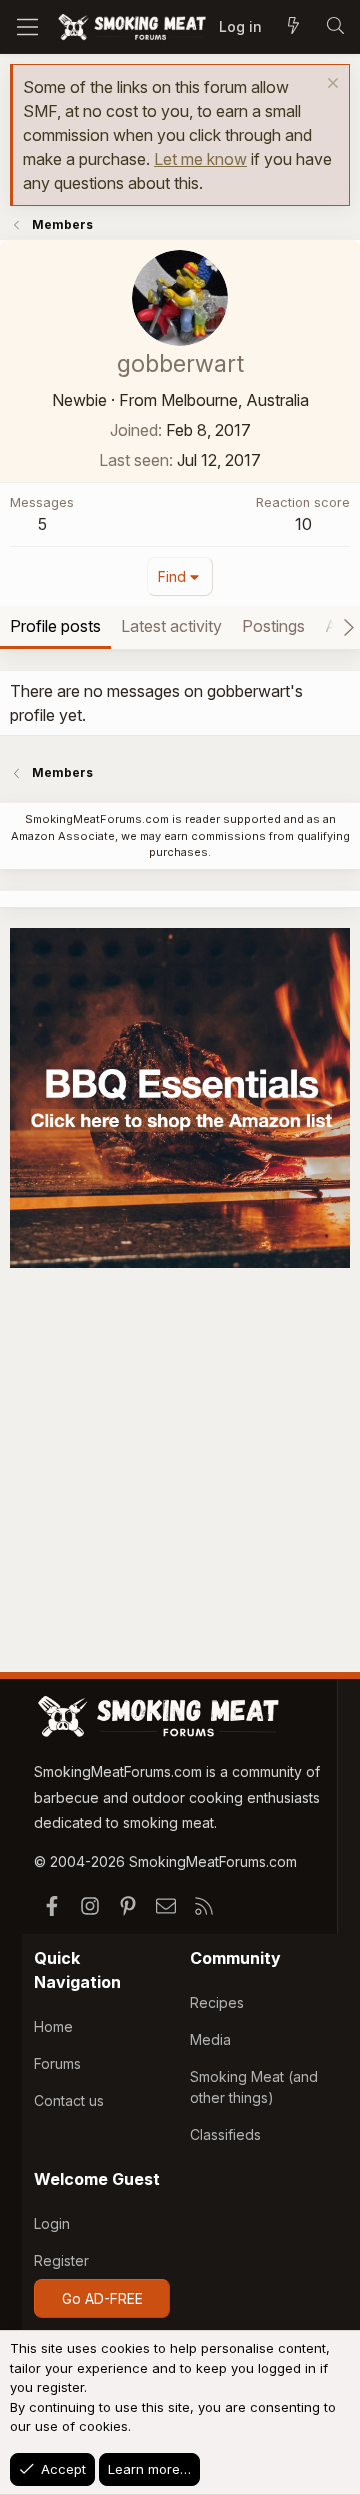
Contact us (69, 2100)
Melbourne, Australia (235, 400)
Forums (57, 2063)
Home (53, 2026)
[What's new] (293, 27)
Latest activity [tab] (171, 626)
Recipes (217, 2002)
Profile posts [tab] (55, 626)
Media (210, 2039)
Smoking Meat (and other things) (254, 2087)
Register (61, 2260)
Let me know (200, 159)
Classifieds (225, 2134)
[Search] (335, 27)
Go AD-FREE (102, 2298)
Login (52, 2223)
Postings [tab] (273, 626)
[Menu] (27, 27)
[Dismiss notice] (330, 85)
